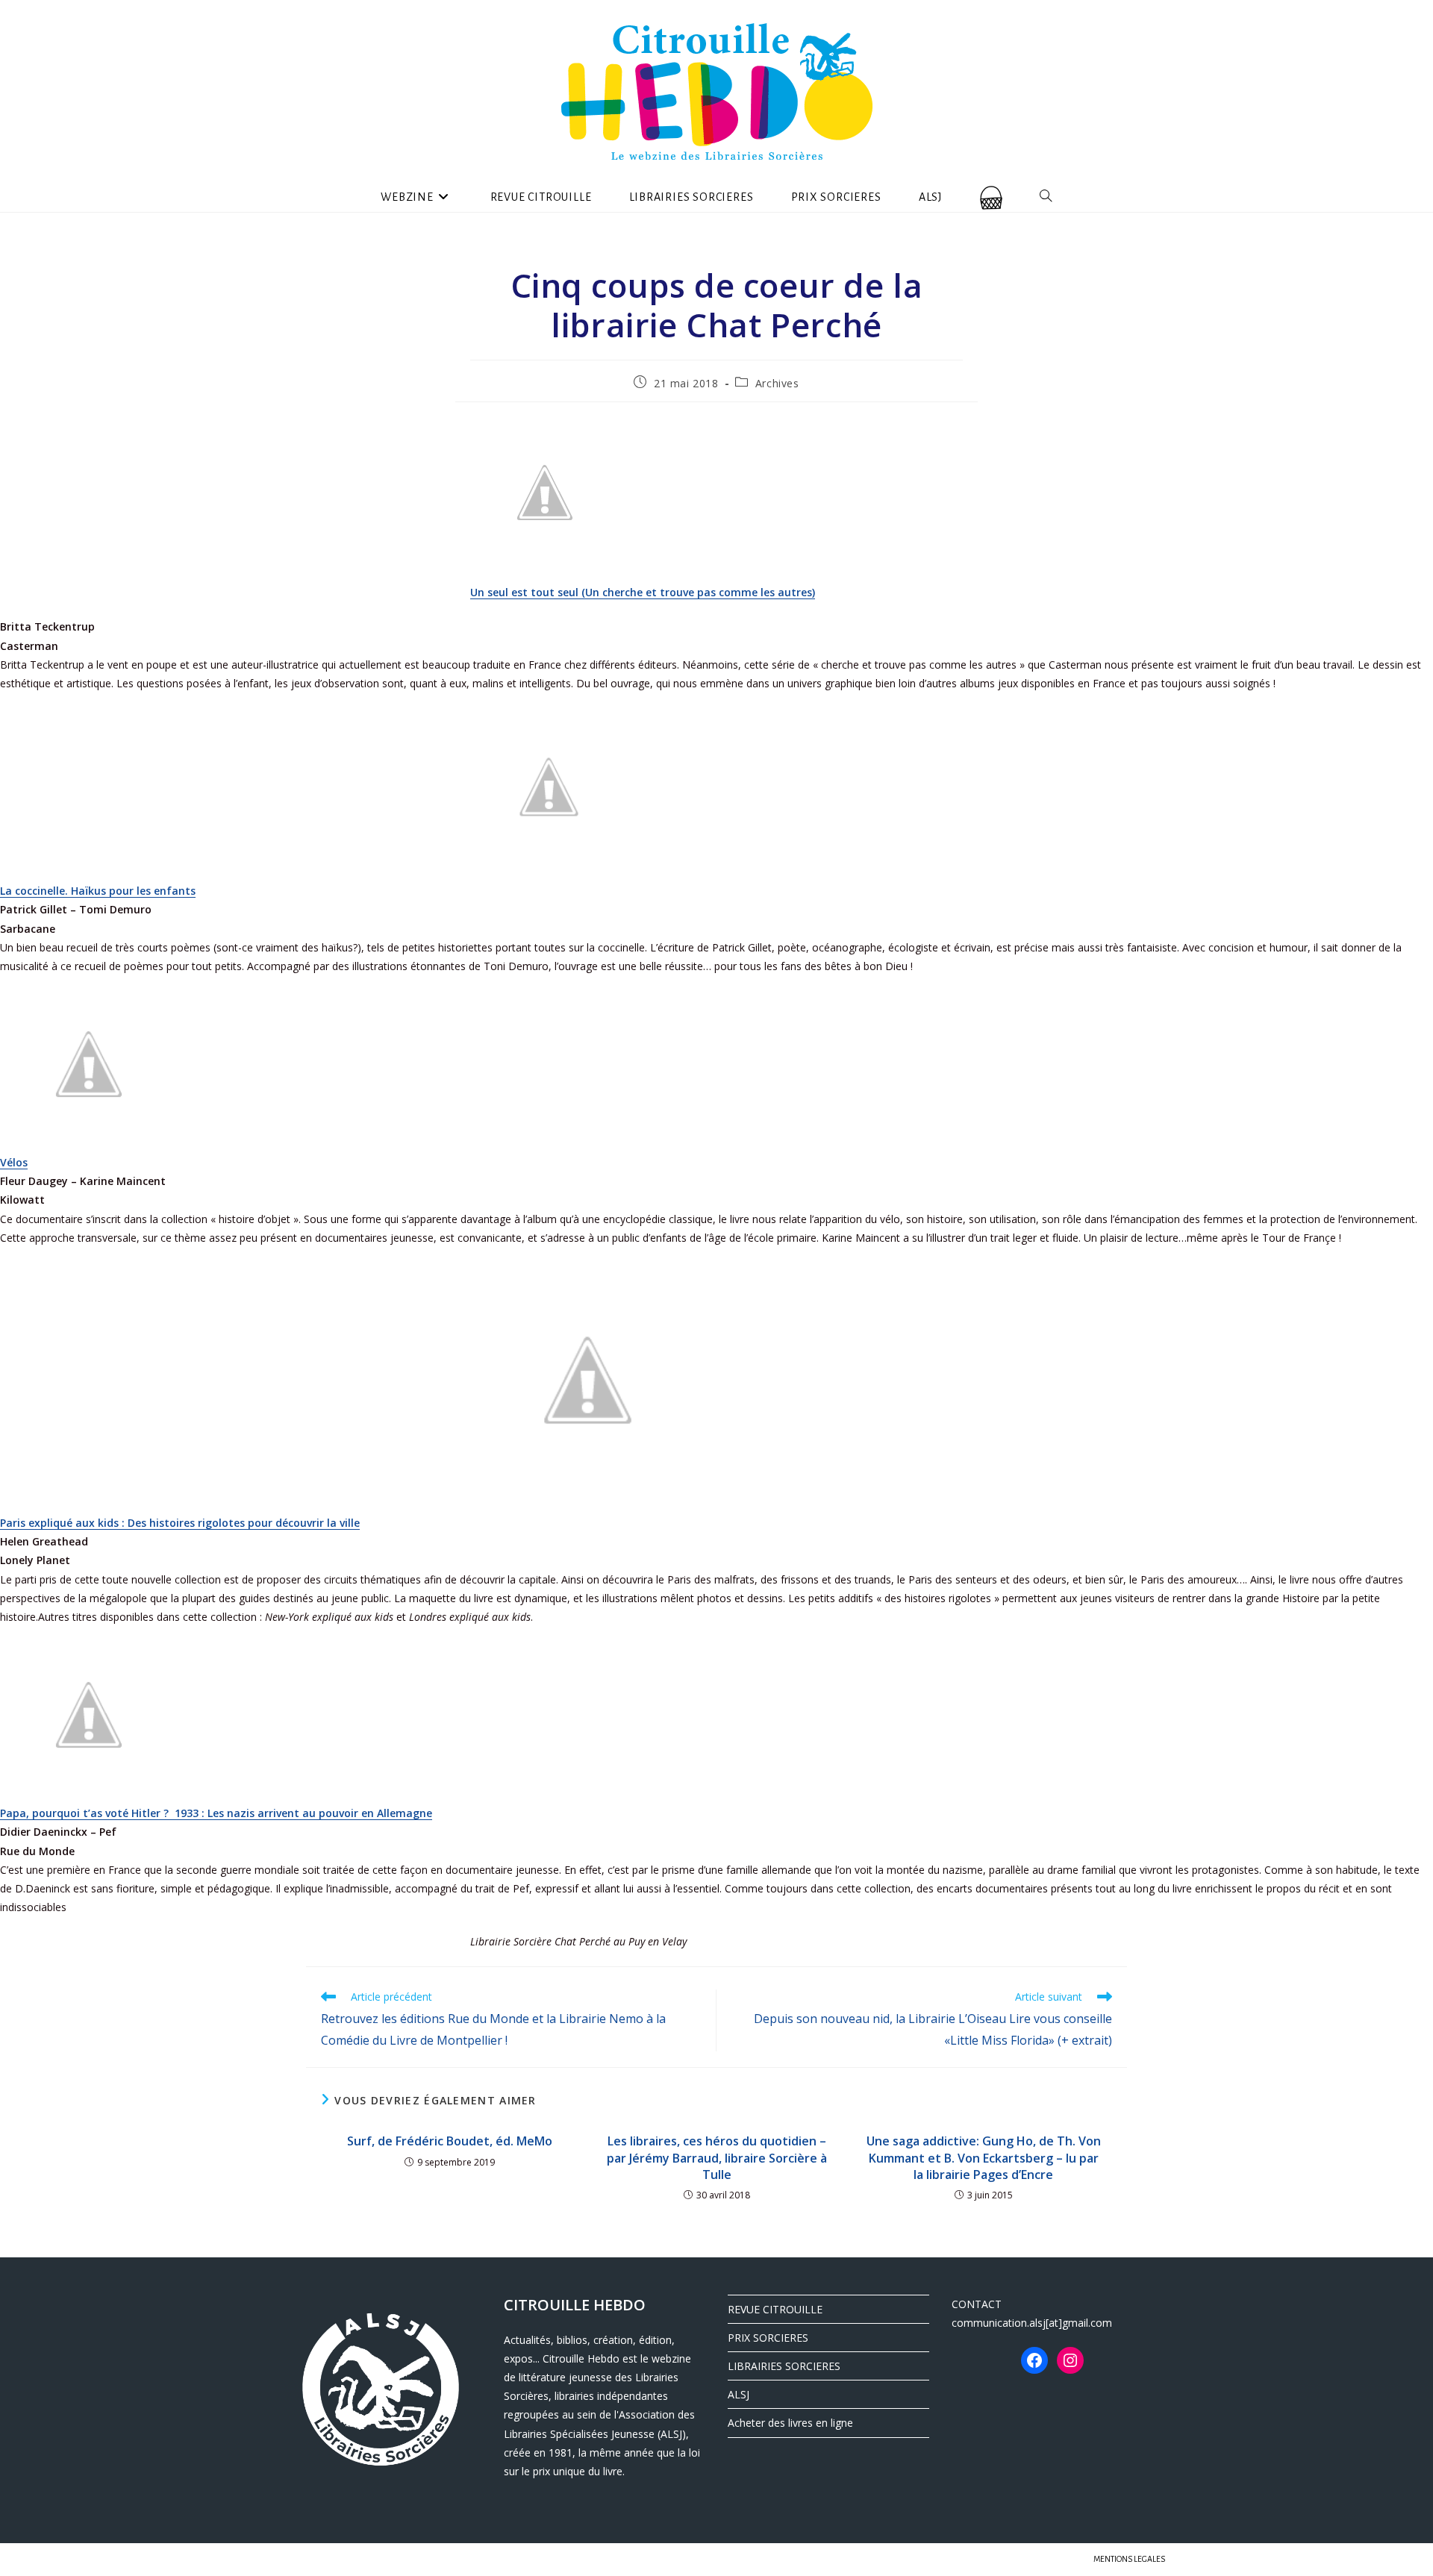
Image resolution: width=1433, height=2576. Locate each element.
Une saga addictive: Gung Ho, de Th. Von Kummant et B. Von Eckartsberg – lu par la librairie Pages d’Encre (984, 2158)
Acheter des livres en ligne (790, 2423)
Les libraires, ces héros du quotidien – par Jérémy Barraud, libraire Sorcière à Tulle (717, 2158)
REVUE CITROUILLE (775, 2309)
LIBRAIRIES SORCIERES (784, 2366)
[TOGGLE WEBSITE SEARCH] (1046, 197)
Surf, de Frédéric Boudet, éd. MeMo (450, 2141)
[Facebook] (1034, 2360)
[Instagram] (1070, 2360)
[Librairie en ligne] (991, 197)
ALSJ (739, 2394)
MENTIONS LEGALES (1129, 2559)
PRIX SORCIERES (768, 2338)
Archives (777, 383)
